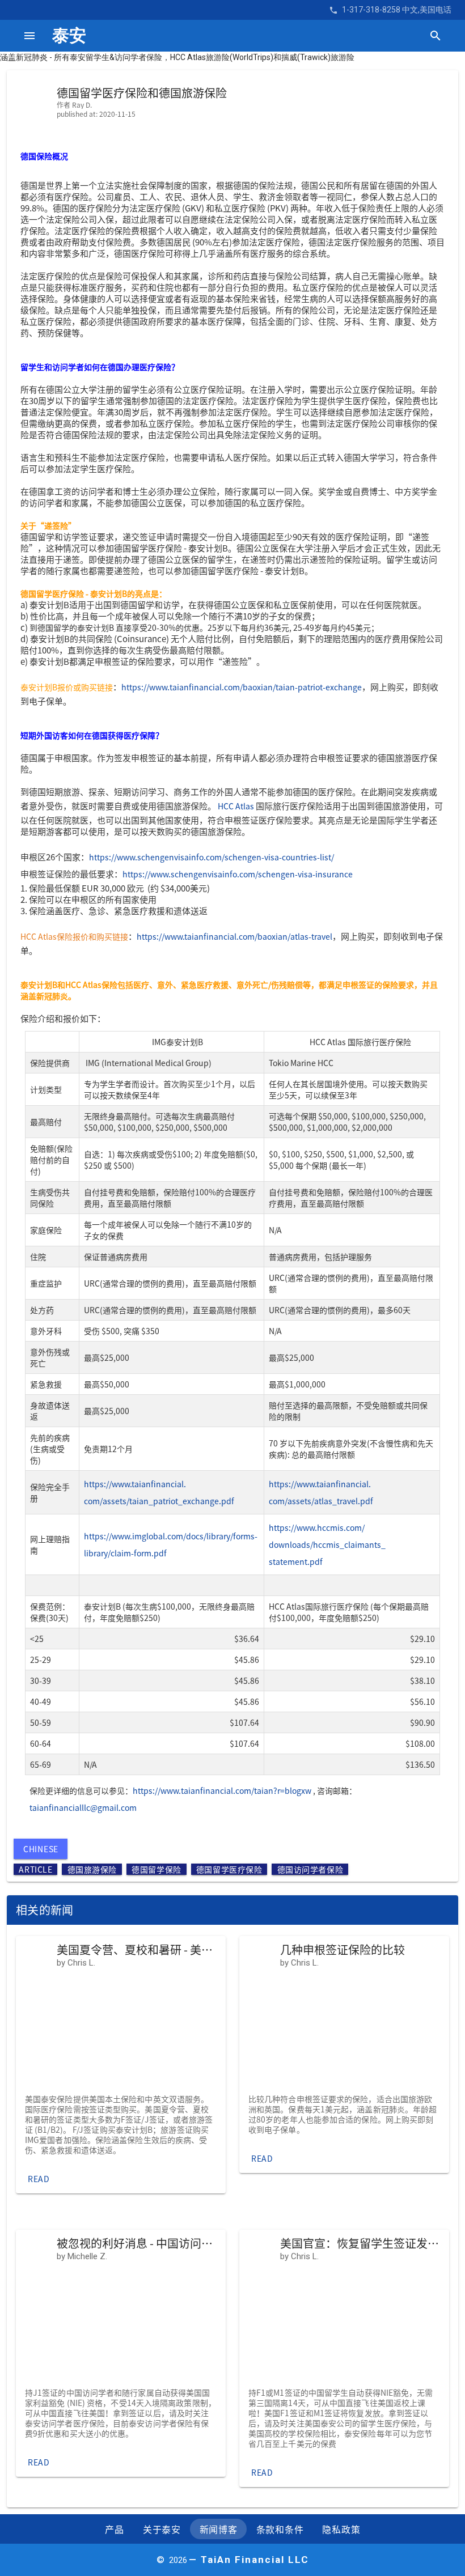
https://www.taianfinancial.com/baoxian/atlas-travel (234, 936)
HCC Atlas (236, 806)
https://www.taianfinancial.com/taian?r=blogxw (222, 1790)
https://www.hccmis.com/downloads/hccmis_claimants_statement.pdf (327, 1544)
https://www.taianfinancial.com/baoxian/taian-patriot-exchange (242, 687)
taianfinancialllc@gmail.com (83, 1807)
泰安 (69, 35)
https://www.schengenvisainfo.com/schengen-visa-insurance (238, 874)
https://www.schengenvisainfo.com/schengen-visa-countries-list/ (212, 857)
